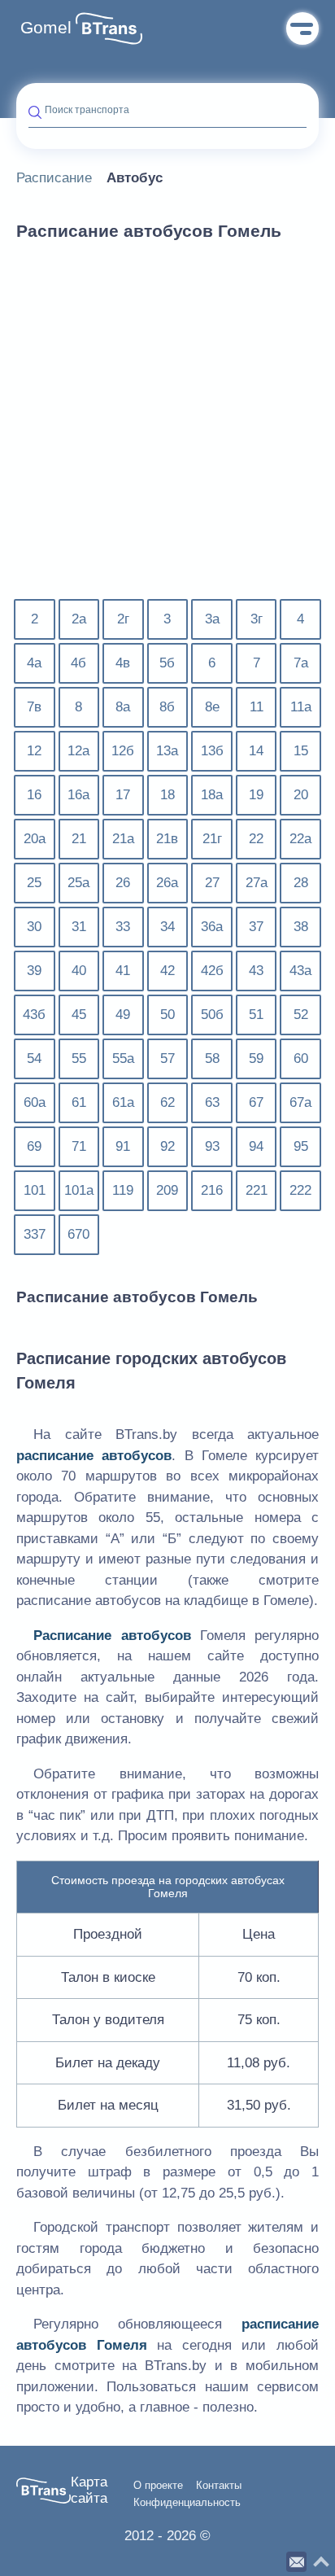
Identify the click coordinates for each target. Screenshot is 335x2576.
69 (34, 1146)
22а (300, 839)
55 (79, 1058)
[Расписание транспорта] (109, 28)
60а (35, 1102)
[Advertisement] (167, 430)
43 (256, 971)
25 (34, 883)
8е (212, 707)
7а (301, 663)
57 (167, 1058)
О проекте (158, 2486)
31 (79, 927)
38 (301, 927)
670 (78, 1234)
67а (300, 1102)
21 (79, 839)
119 (123, 1190)
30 (34, 927)
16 (34, 795)
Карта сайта (89, 2490)
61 (79, 1102)
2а (79, 619)
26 (123, 883)
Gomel (46, 28)
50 (167, 1015)
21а (123, 839)
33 (123, 927)
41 (123, 971)
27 (212, 883)
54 (34, 1058)
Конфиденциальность (187, 2503)
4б (78, 663)
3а (212, 619)
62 (167, 1102)
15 (301, 751)
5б (167, 663)
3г (257, 619)
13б (212, 751)
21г (212, 839)
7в (34, 707)
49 (123, 1015)
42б (212, 971)
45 (79, 1015)
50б (212, 1015)
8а (123, 707)
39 (34, 971)
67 (256, 1102)
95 (301, 1146)
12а (78, 751)
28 (301, 883)
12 (34, 751)
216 (212, 1190)
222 (300, 1190)
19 (256, 795)
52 (301, 1015)
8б (167, 707)
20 (301, 795)
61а (123, 1102)
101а (79, 1190)
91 (123, 1146)
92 (167, 1146)
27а (257, 883)
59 (256, 1058)
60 (301, 1058)
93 (212, 1146)
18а (212, 795)
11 (257, 707)
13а (167, 751)
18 (167, 795)
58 (212, 1058)
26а (167, 883)
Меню (302, 28)
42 (167, 971)
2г (123, 619)
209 (167, 1190)
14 (256, 751)
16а (78, 795)
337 (35, 1234)
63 (212, 1102)
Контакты (219, 2486)
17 (123, 795)
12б (123, 751)
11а (301, 707)
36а (212, 927)
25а (78, 883)
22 (256, 839)
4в (123, 663)
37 (256, 927)
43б (34, 1015)
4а (34, 663)
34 (167, 927)
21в (167, 839)
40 (79, 971)
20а (35, 839)
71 (79, 1146)
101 (35, 1190)
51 (256, 1015)
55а (123, 1058)
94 (256, 1146)
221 (257, 1190)
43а (300, 971)
